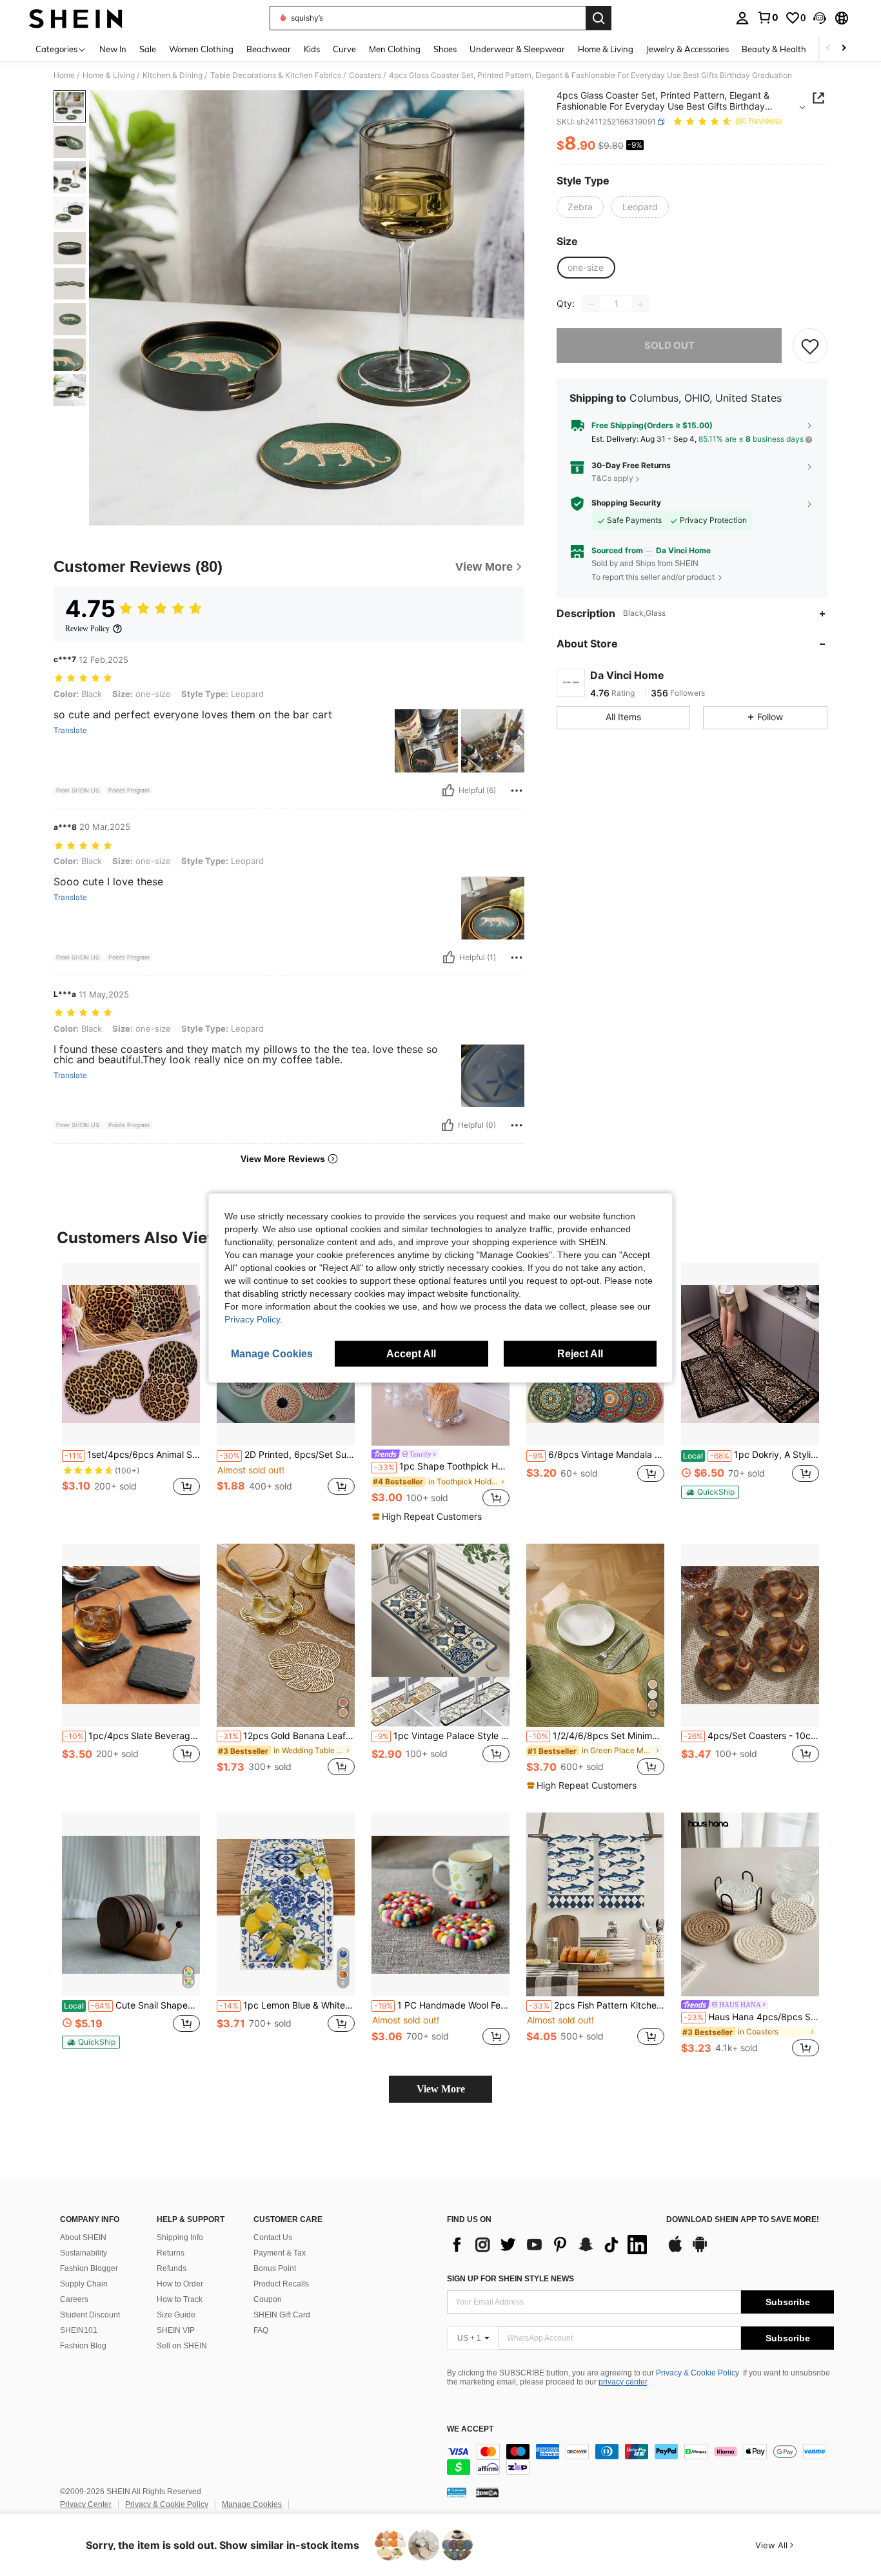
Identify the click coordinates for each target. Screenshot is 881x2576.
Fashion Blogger (89, 2268)
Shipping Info (180, 2237)
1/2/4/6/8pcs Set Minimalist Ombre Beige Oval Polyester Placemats (597, 1736)
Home (64, 75)
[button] (820, 18)
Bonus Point (275, 2268)
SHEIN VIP (176, 2330)
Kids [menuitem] (312, 49)
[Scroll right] (844, 49)
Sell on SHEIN (182, 2346)
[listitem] (131, 1386)
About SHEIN (83, 2237)
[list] (550, 2245)
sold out (669, 346)
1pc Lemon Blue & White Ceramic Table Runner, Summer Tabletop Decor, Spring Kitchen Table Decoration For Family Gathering (287, 2005)
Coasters (365, 75)
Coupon (268, 2299)
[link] (767, 17)
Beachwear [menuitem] (269, 49)
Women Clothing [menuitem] (201, 49)
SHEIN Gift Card (282, 2315)
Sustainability (84, 2253)
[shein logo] (76, 18)
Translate (70, 731)
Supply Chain (84, 2284)
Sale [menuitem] (148, 49)
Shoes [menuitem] (445, 49)
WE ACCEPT (470, 2429)
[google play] (700, 2250)
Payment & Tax (280, 2253)
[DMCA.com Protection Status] (487, 2492)
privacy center (623, 2382)
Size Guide (176, 2315)
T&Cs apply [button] (612, 478)
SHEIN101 (79, 2330)
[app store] (675, 2250)
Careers (74, 2299)
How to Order (180, 2284)
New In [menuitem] (113, 49)
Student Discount (90, 2315)
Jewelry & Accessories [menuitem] (688, 49)
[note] (429, 1517)
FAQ (261, 2330)
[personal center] (742, 18)
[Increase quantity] (640, 304)
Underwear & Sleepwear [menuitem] (517, 49)
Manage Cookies (252, 2504)
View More (441, 2089)
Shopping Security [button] (626, 504)
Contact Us (273, 2237)
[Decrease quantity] (591, 304)
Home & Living (109, 75)
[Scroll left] (828, 49)
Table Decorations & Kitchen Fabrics (276, 75)
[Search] (599, 18)
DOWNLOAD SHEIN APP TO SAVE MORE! (743, 2220)
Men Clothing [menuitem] (395, 49)
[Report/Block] (517, 791)
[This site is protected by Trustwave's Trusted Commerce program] (457, 2492)
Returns (171, 2253)
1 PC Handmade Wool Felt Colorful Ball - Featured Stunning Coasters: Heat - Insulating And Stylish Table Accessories (442, 2005)
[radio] (580, 207)
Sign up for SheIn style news (510, 2279)
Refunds (172, 2268)
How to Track (180, 2299)
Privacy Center (86, 2504)
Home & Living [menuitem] (606, 49)
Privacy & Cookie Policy (698, 2373)
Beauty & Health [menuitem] (774, 49)
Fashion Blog (83, 2346)
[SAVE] (810, 346)
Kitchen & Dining (173, 75)
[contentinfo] (640, 2459)
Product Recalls (281, 2284)
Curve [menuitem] (344, 49)
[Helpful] (448, 791)
